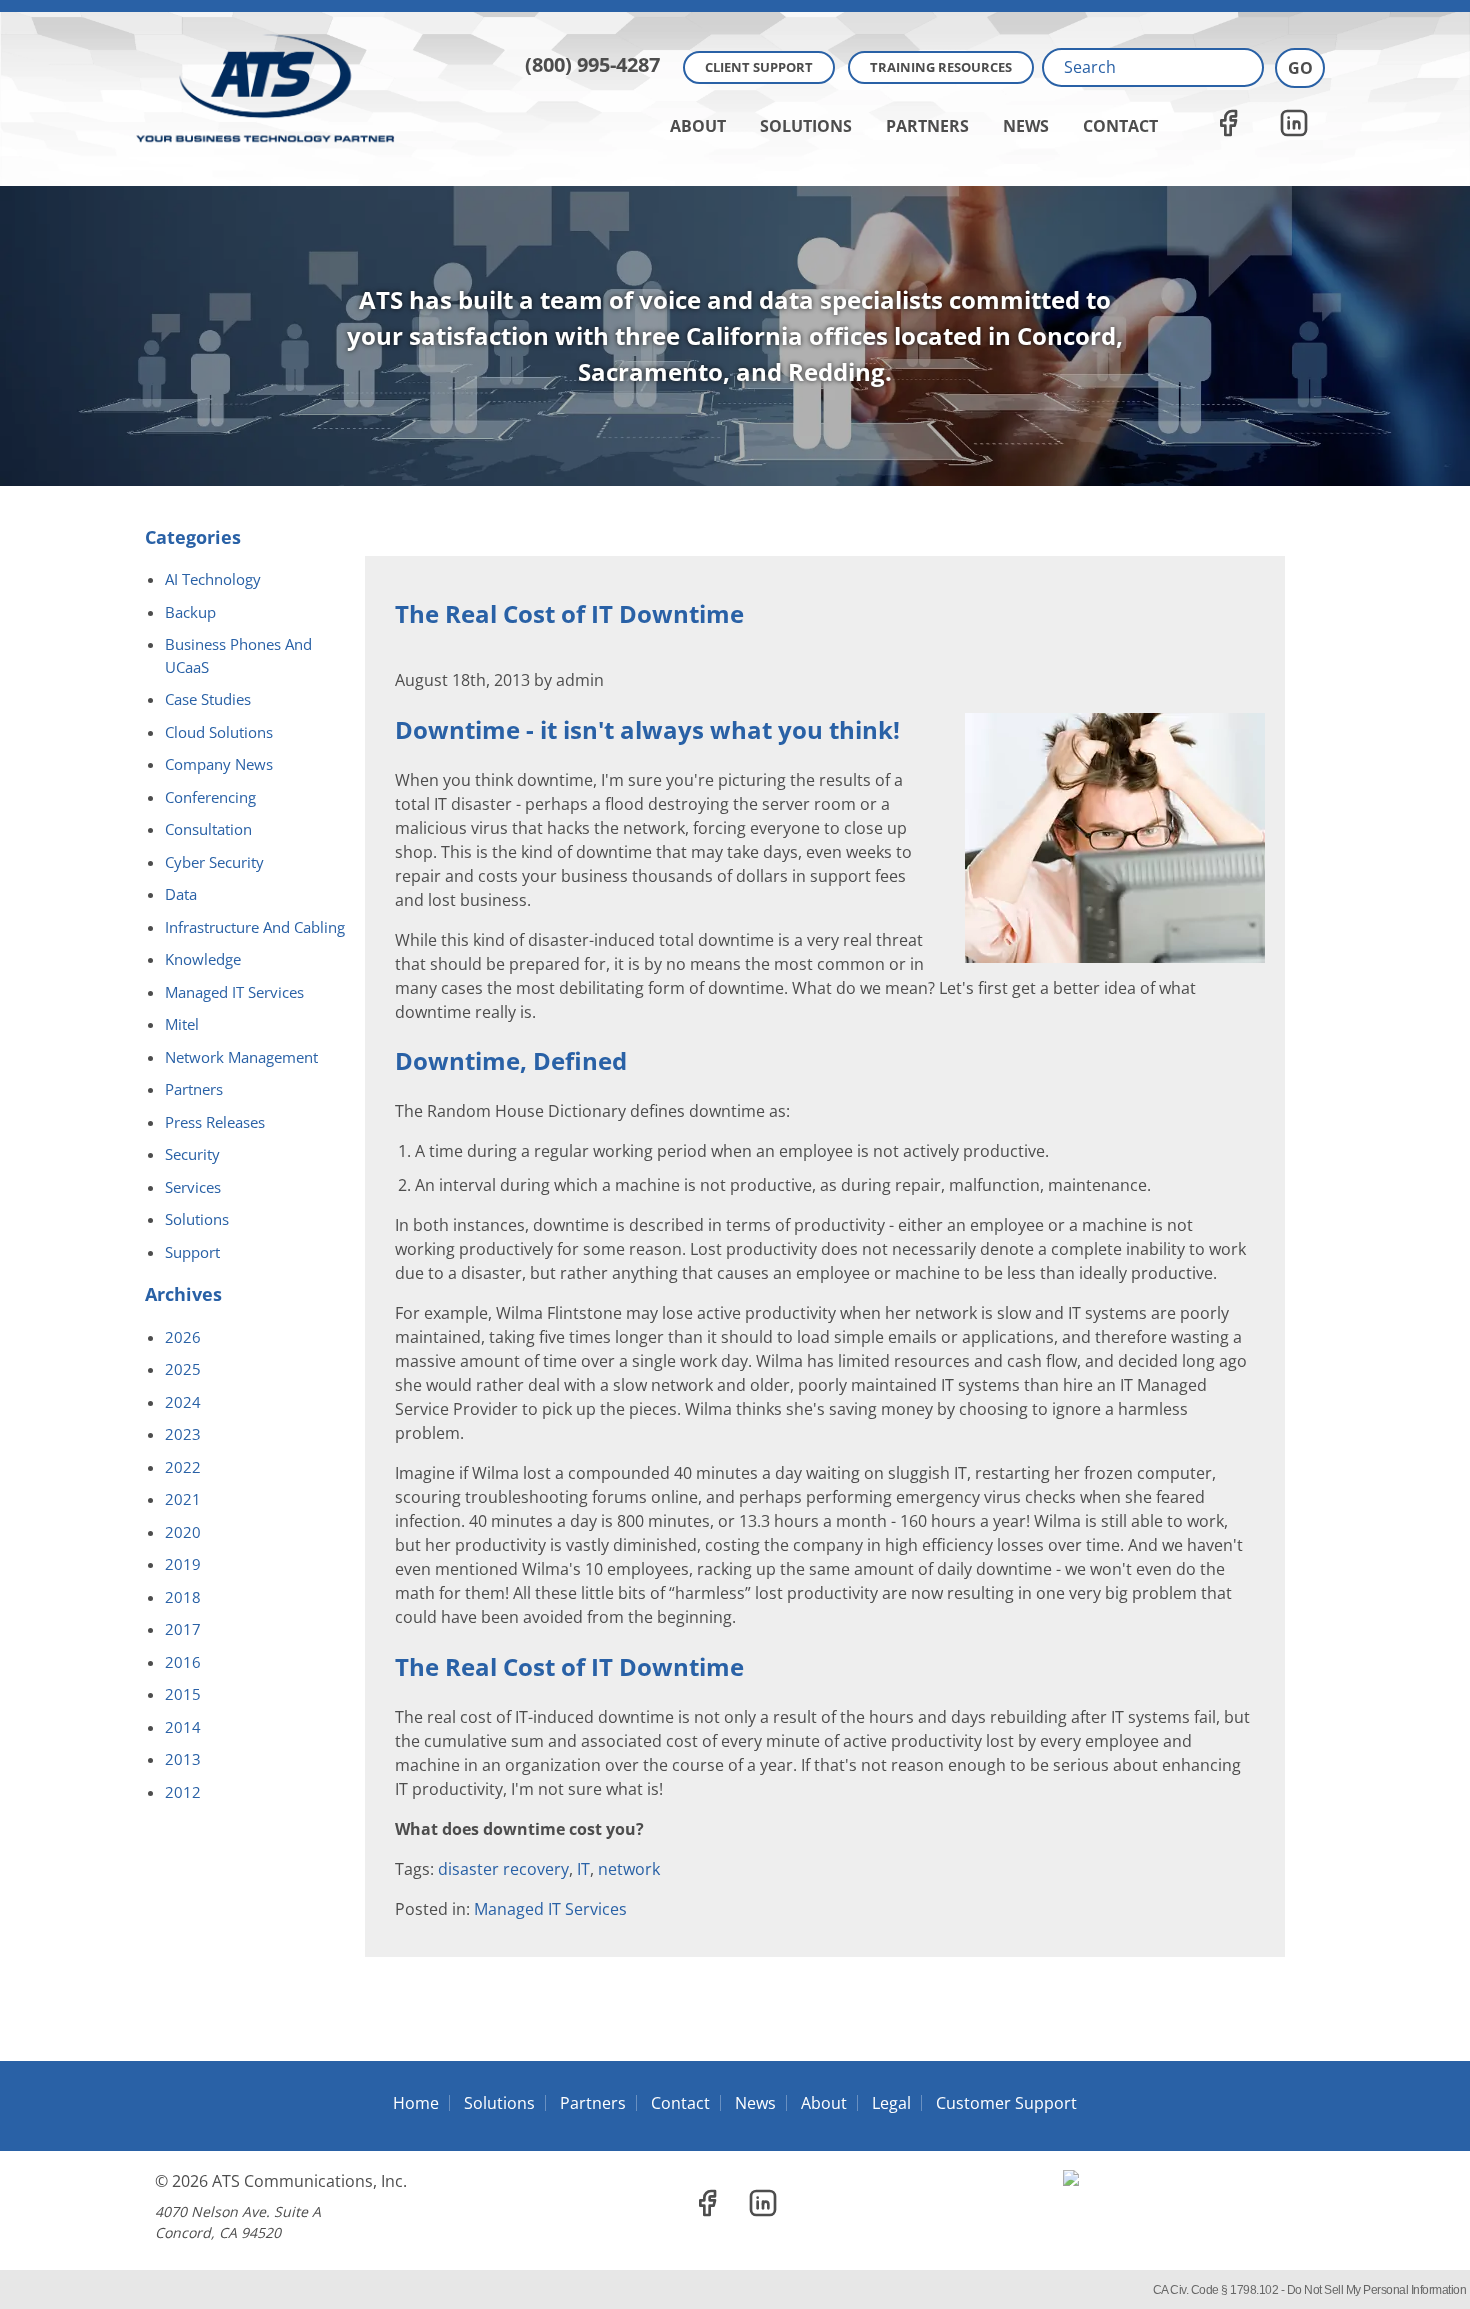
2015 (183, 1694)
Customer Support (1006, 2103)
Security (192, 1154)
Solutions (806, 126)
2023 (183, 1434)
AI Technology (213, 579)
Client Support (759, 67)
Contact (1120, 126)
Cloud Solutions (219, 732)
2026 (183, 1337)
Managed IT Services (550, 1909)
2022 (183, 1467)
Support (192, 1252)
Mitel (182, 1024)
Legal (891, 2103)
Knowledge (203, 959)
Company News (219, 764)
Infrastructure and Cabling (255, 927)
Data (181, 894)
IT (583, 1869)
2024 (183, 1402)
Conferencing (210, 797)
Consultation (208, 829)
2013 (183, 1759)
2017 (183, 1629)
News (1026, 126)
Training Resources (941, 67)
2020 (183, 1532)
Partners (927, 126)
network (629, 1869)
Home (416, 2103)
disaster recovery (503, 1869)
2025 (183, 1369)
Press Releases (215, 1122)
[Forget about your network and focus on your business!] (735, 6)
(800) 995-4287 (592, 64)
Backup (190, 612)
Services (193, 1187)
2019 (183, 1564)
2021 (183, 1499)
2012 (183, 1792)
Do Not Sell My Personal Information (1377, 2290)
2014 (183, 1727)
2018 (183, 1597)
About (698, 126)
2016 (183, 1662)
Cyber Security (214, 862)
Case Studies (208, 699)
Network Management (241, 1057)
